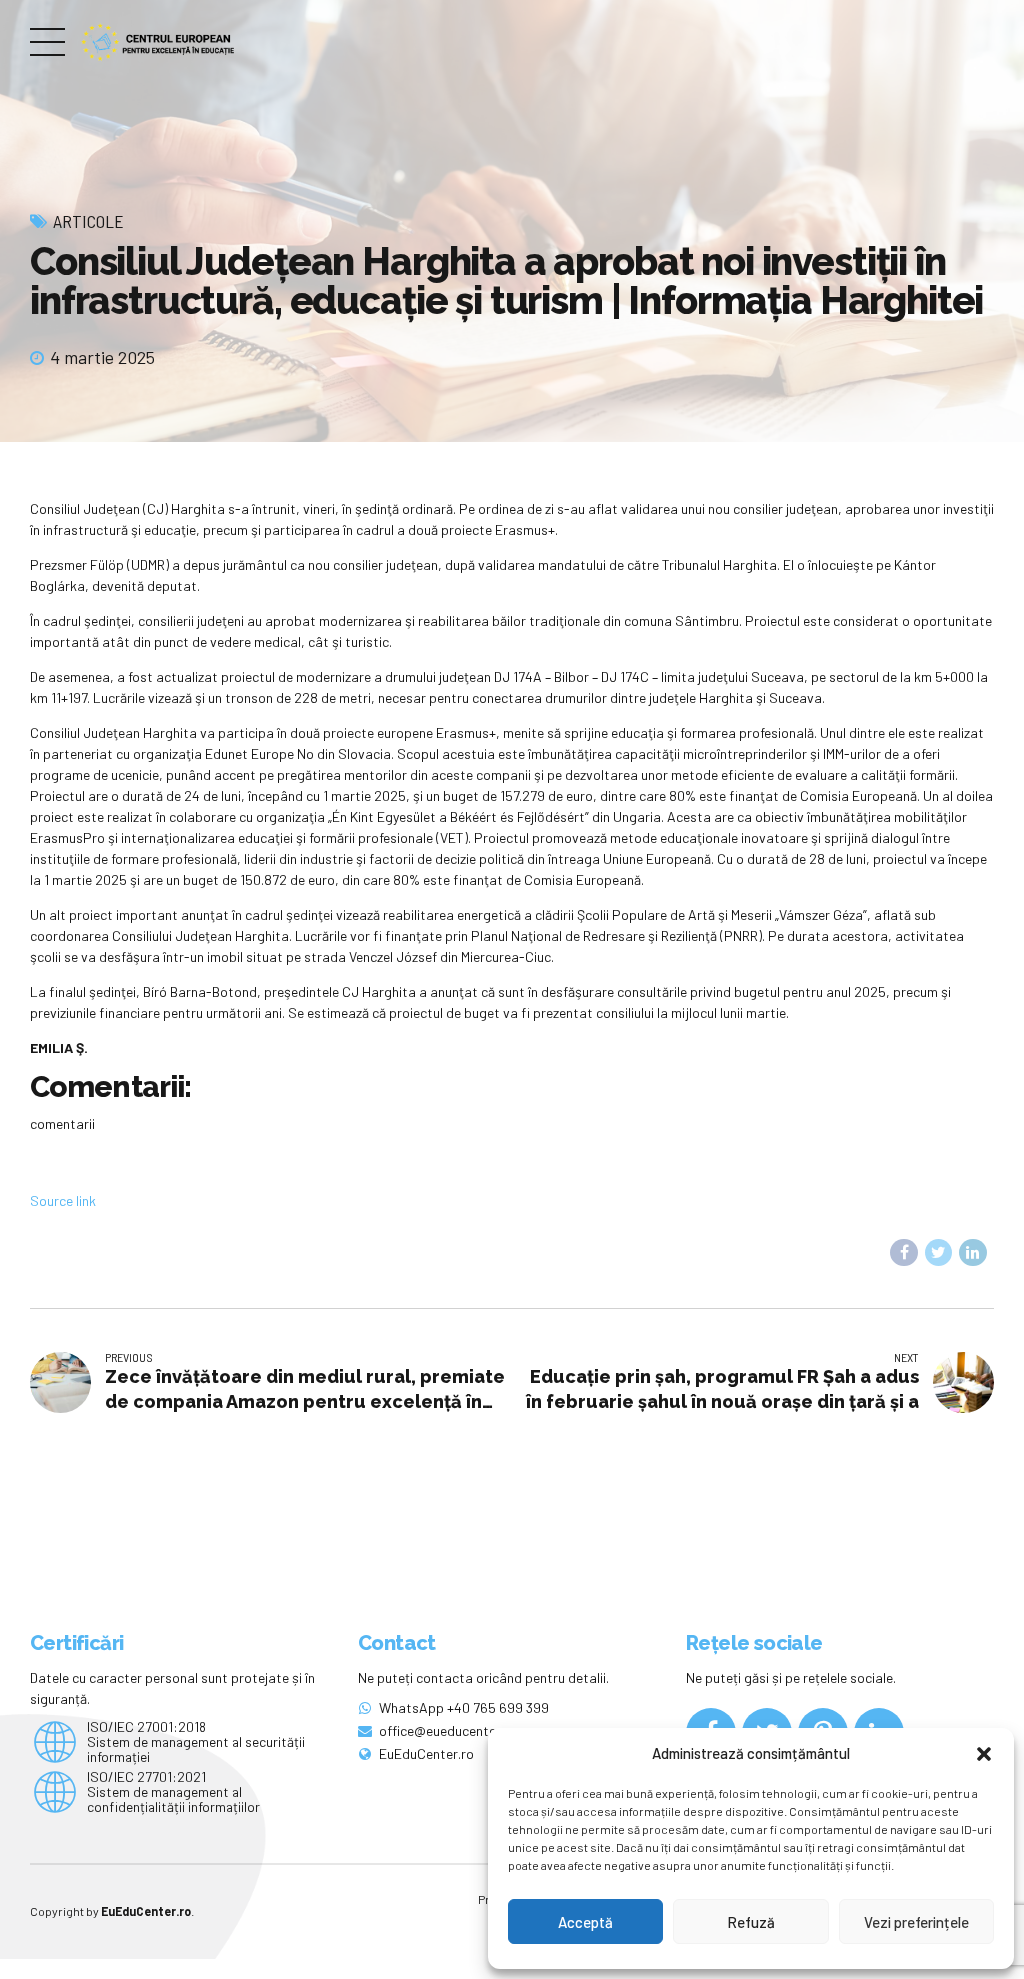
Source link (63, 1200)
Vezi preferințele (916, 1922)
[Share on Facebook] (904, 1253)
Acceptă (585, 1922)
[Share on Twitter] (939, 1253)
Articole (88, 221)
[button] (984, 1754)
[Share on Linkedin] (973, 1253)
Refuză (751, 1922)
